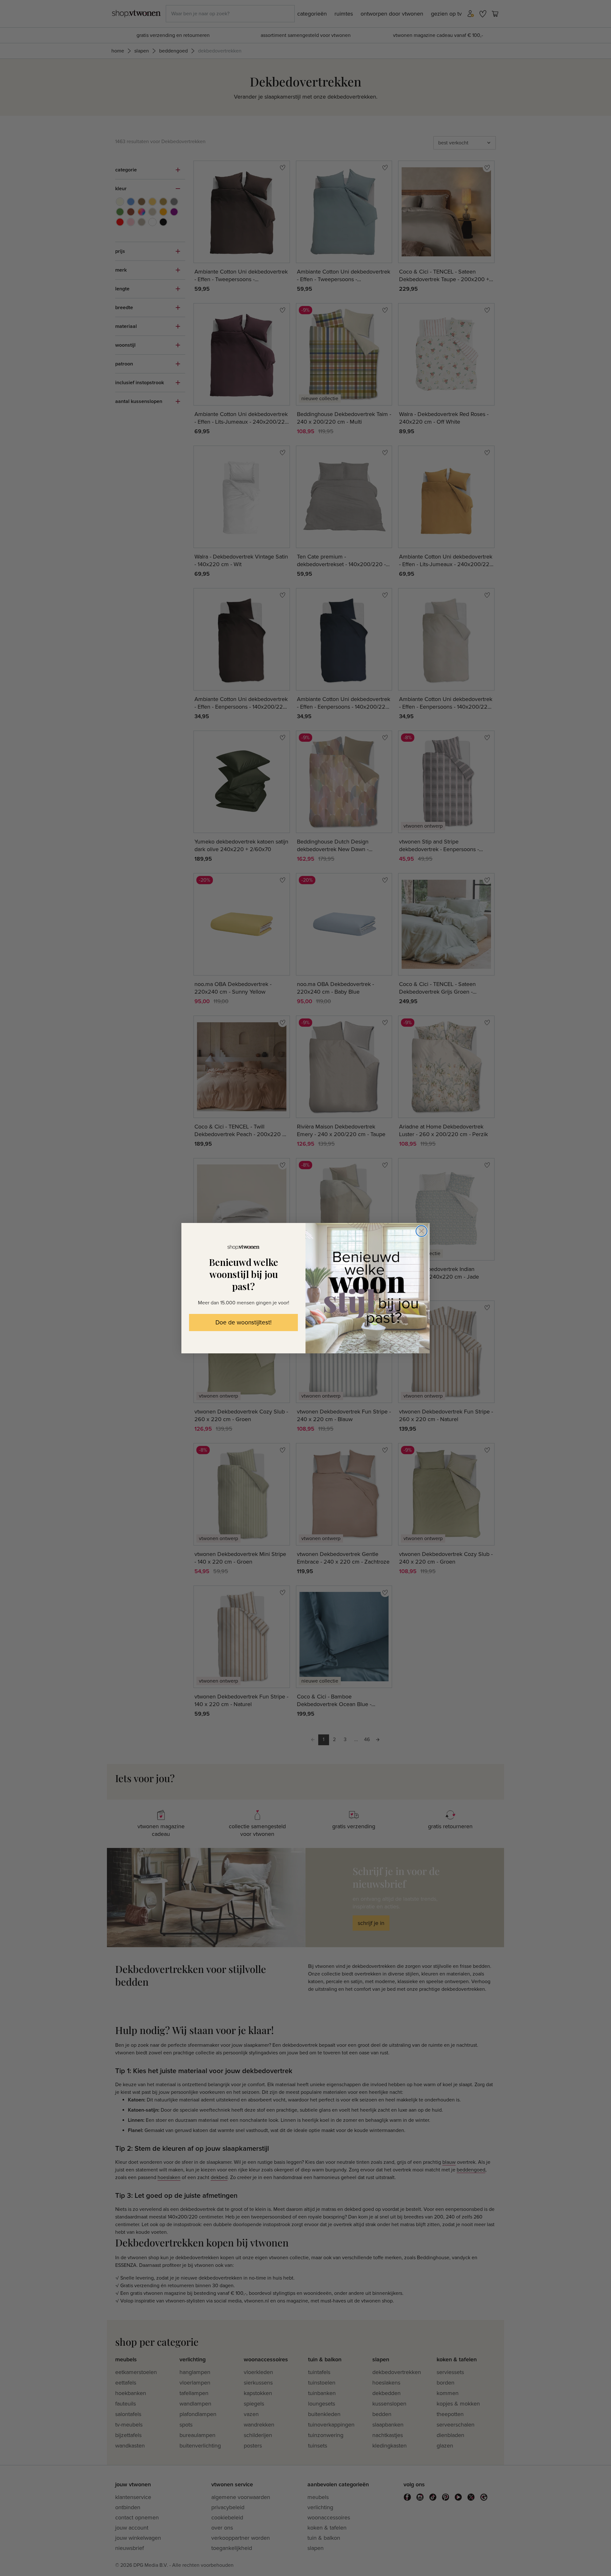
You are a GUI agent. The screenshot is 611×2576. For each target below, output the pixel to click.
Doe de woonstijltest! (243, 1323)
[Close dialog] (421, 1231)
